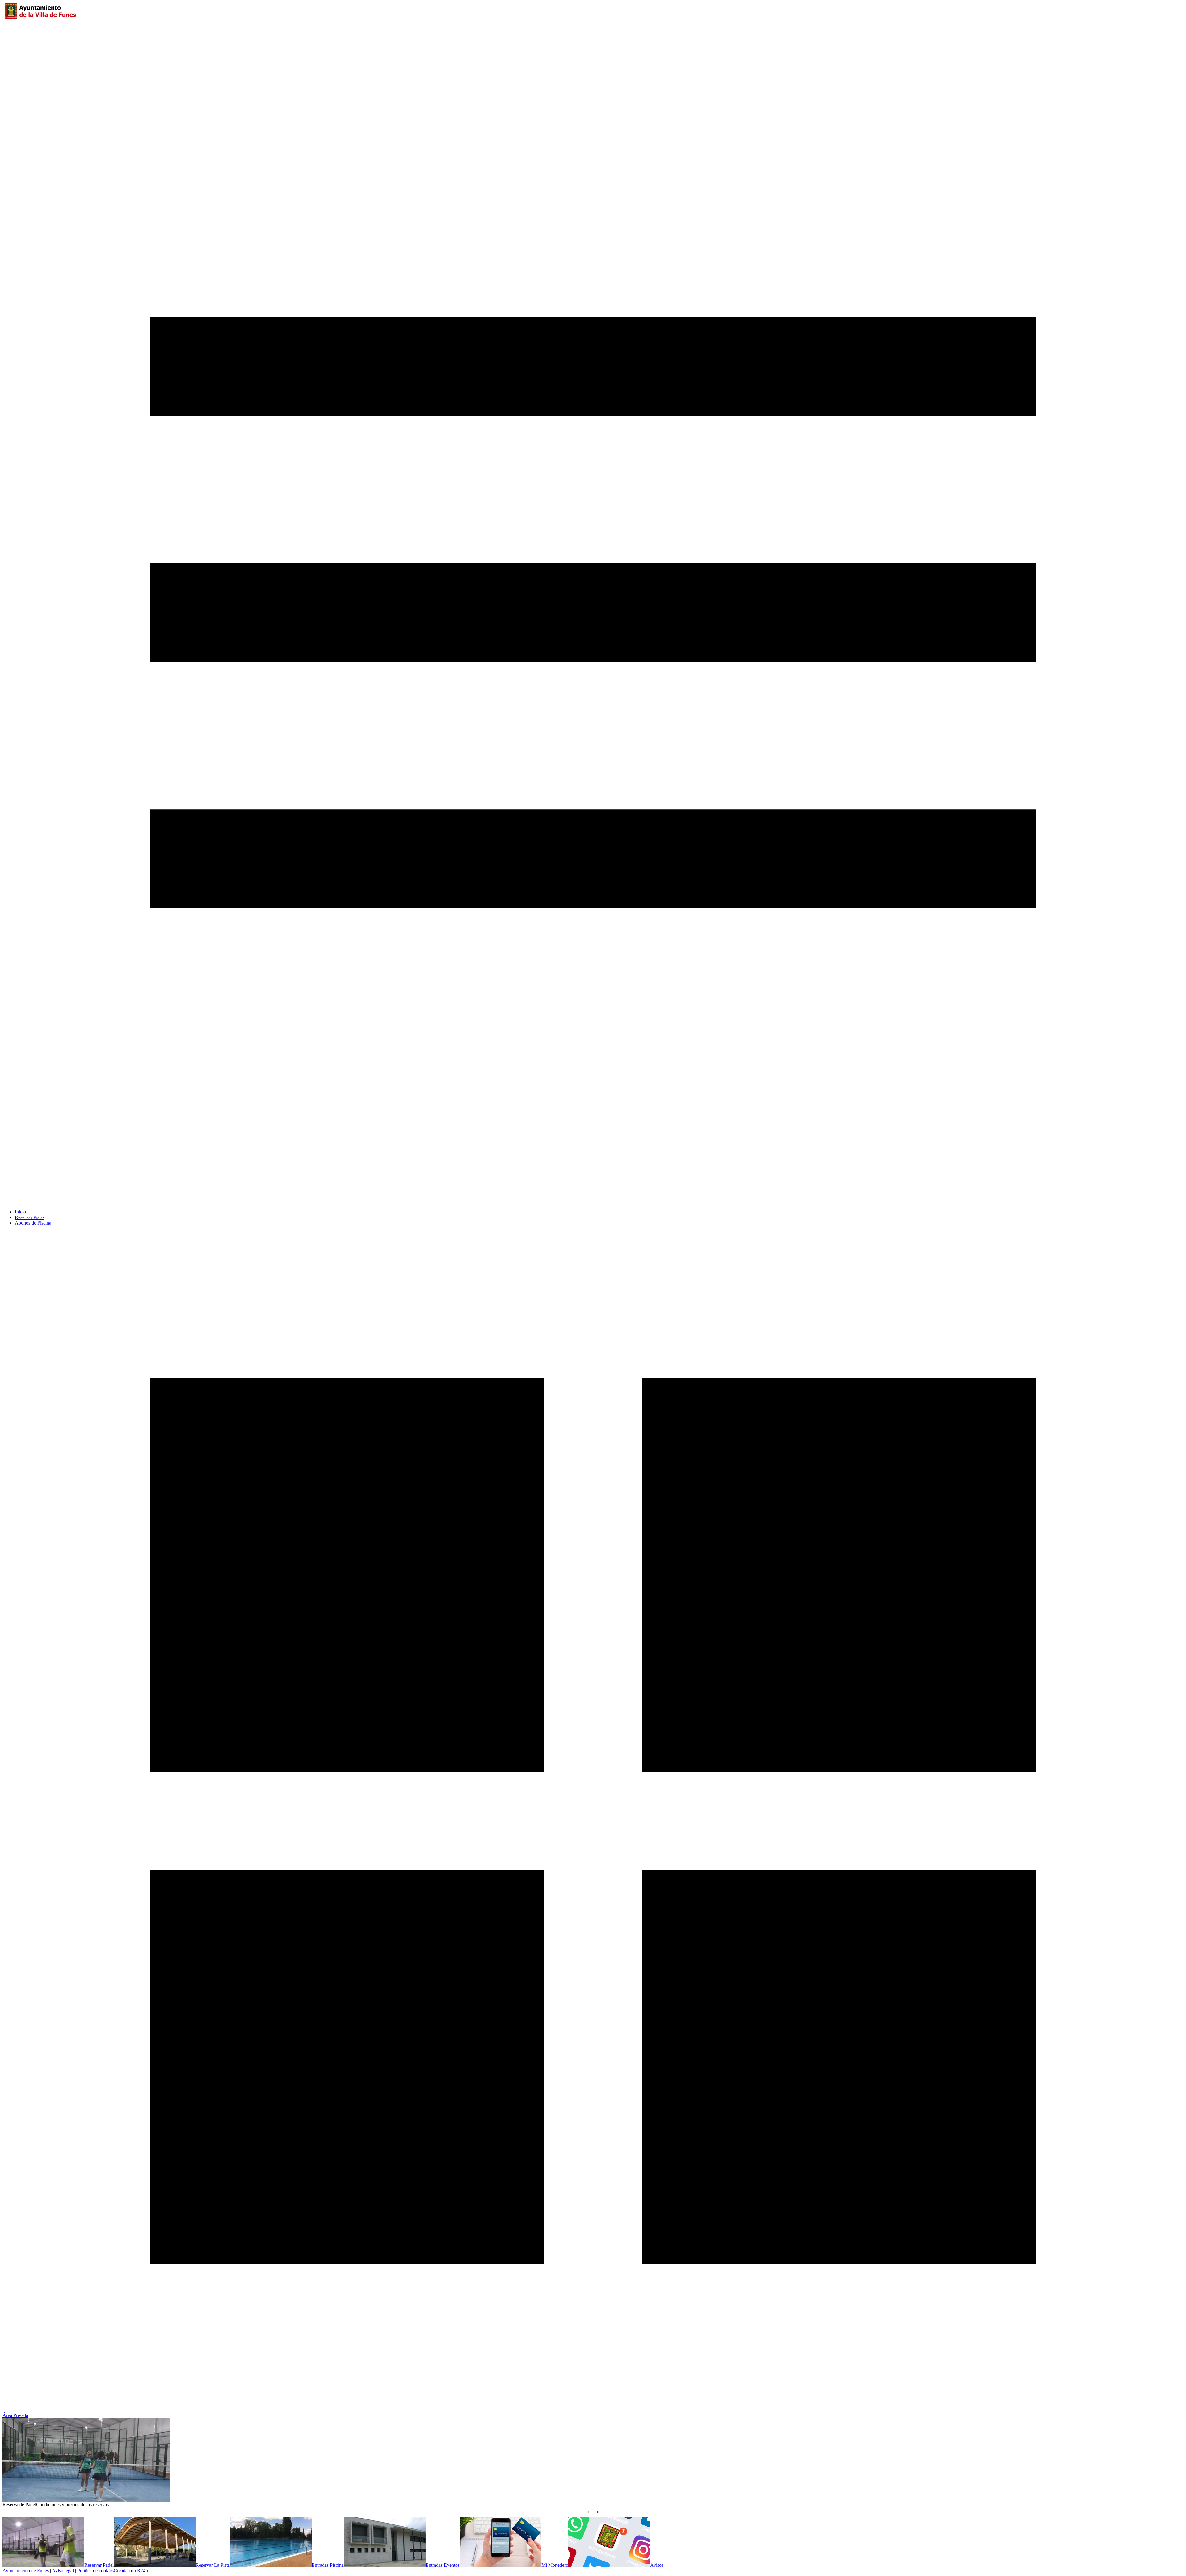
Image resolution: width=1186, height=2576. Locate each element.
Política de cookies (95, 2571)
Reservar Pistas (30, 1217)
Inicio (20, 1212)
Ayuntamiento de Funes (26, 2571)
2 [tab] (598, 2512)
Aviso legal (63, 2571)
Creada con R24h (131, 2571)
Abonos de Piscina (33, 1223)
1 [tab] (588, 2512)
